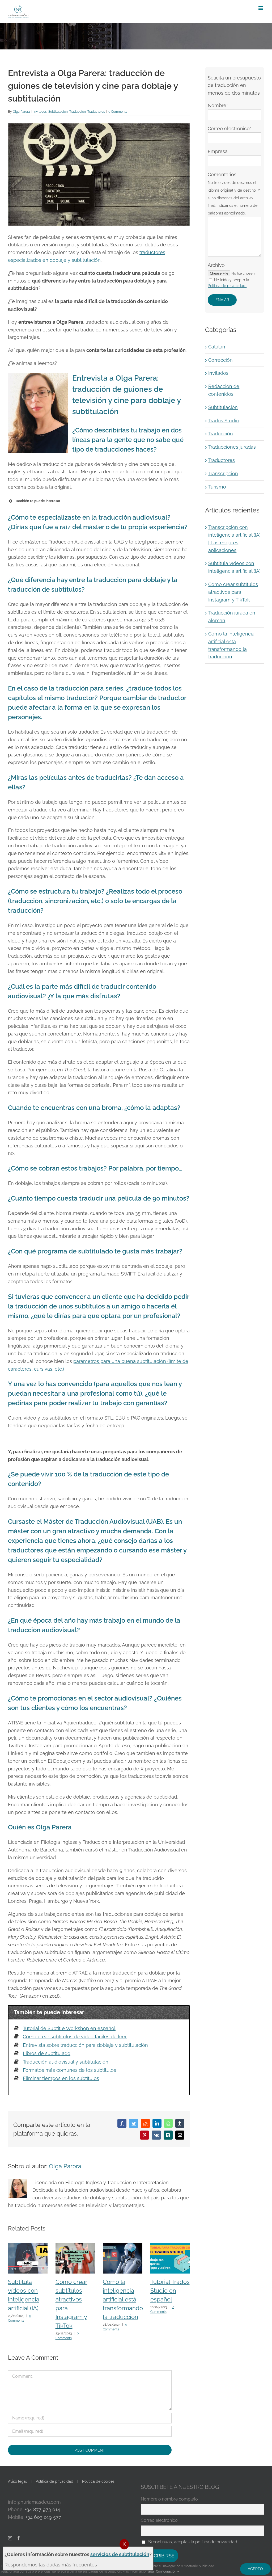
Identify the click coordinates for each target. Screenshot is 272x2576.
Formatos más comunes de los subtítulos (69, 2070)
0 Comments (118, 112)
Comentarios (234, 193)
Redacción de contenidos (224, 390)
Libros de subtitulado (47, 2053)
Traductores (96, 112)
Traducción (78, 112)
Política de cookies (98, 2481)
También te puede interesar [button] (38, 501)
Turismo (217, 487)
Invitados (40, 112)
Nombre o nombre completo (169, 2499)
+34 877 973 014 (42, 2509)
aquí (151, 2571)
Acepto (255, 2569)
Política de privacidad (54, 2481)
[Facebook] (19, 2538)
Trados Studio (224, 421)
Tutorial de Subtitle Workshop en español (69, 2028)
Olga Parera (21, 112)
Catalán (217, 347)
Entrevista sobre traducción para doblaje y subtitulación (85, 2045)
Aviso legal (17, 2481)
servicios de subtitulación (120, 2554)
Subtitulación (58, 112)
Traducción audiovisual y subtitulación (66, 2062)
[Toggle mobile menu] (261, 8)
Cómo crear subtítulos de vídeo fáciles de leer (75, 2037)
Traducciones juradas (232, 447)
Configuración (167, 2571)
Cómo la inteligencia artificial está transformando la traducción (123, 2299)
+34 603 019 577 (43, 2517)
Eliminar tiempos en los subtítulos (61, 2078)
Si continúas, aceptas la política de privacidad (193, 2542)
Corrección (220, 360)
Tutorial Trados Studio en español (170, 2291)
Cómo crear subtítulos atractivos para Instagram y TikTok (233, 592)
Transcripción (223, 473)
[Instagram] (10, 2538)
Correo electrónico (159, 2520)
